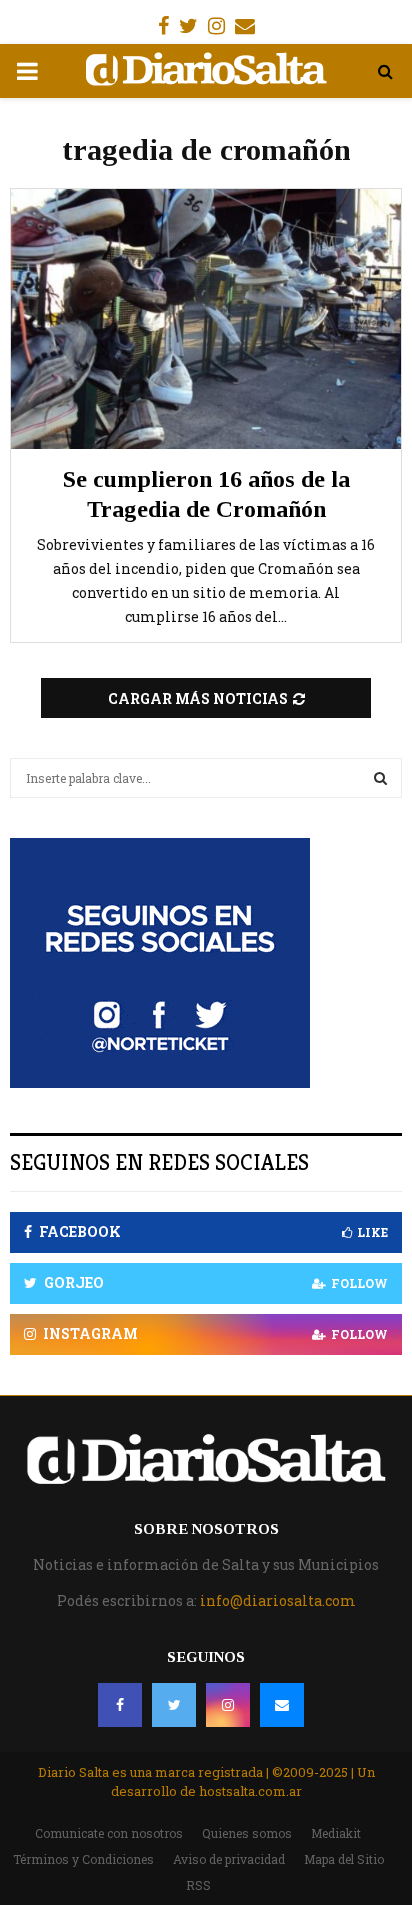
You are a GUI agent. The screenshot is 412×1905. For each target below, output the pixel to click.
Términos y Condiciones (83, 1859)
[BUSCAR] (380, 778)
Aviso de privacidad (229, 1859)
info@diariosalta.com (278, 1600)
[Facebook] (120, 1705)
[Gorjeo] (174, 1705)
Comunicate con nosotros (109, 1833)
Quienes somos (247, 1833)
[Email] (282, 1705)
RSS (198, 1885)
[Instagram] (228, 1705)
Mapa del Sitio (344, 1859)
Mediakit (336, 1833)
